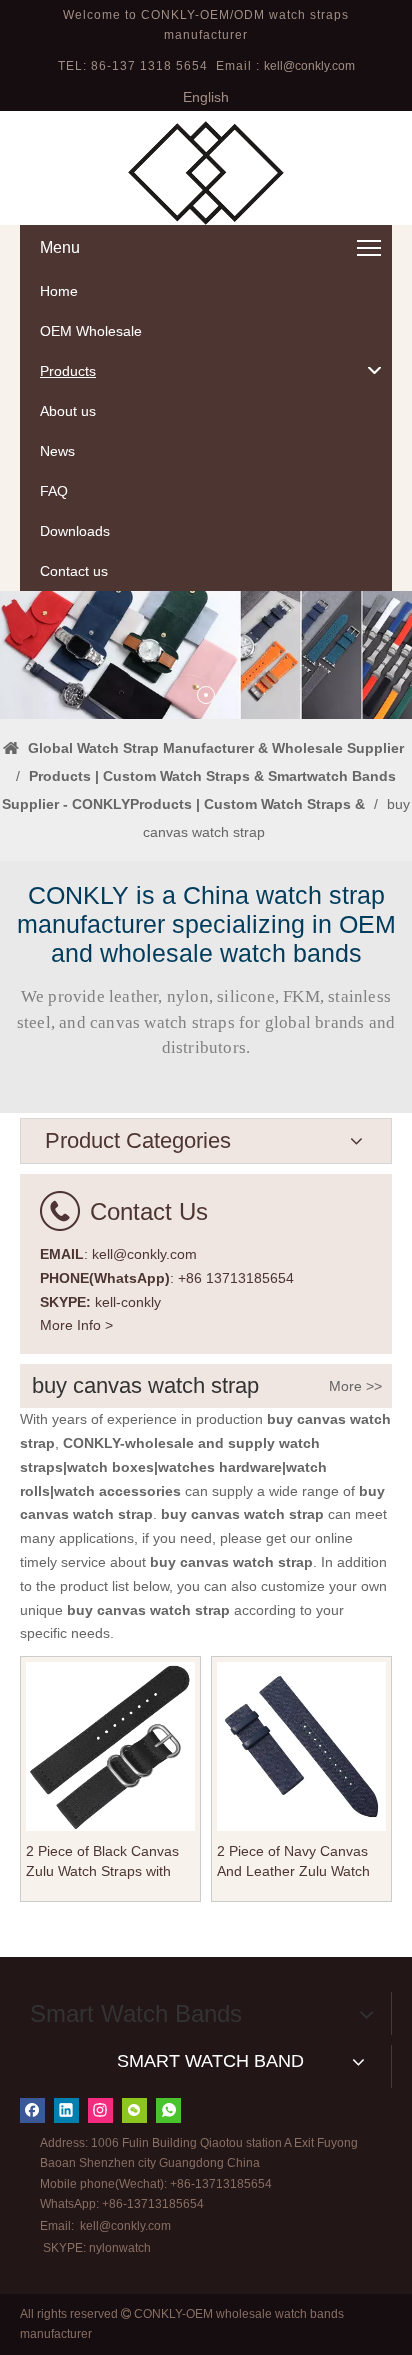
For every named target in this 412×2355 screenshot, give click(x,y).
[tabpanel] (206, 655)
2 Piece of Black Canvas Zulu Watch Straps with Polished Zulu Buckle (102, 1862)
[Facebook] (32, 2110)
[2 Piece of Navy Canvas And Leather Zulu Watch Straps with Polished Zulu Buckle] (301, 1745)
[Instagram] (100, 2110)
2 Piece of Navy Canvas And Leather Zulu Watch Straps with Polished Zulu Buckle (297, 1862)
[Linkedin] (66, 2110)
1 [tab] (206, 695)
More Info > (76, 1325)
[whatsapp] (168, 2110)
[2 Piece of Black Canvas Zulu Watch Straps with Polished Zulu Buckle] (110, 1745)
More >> (355, 1386)
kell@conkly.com (309, 66)
